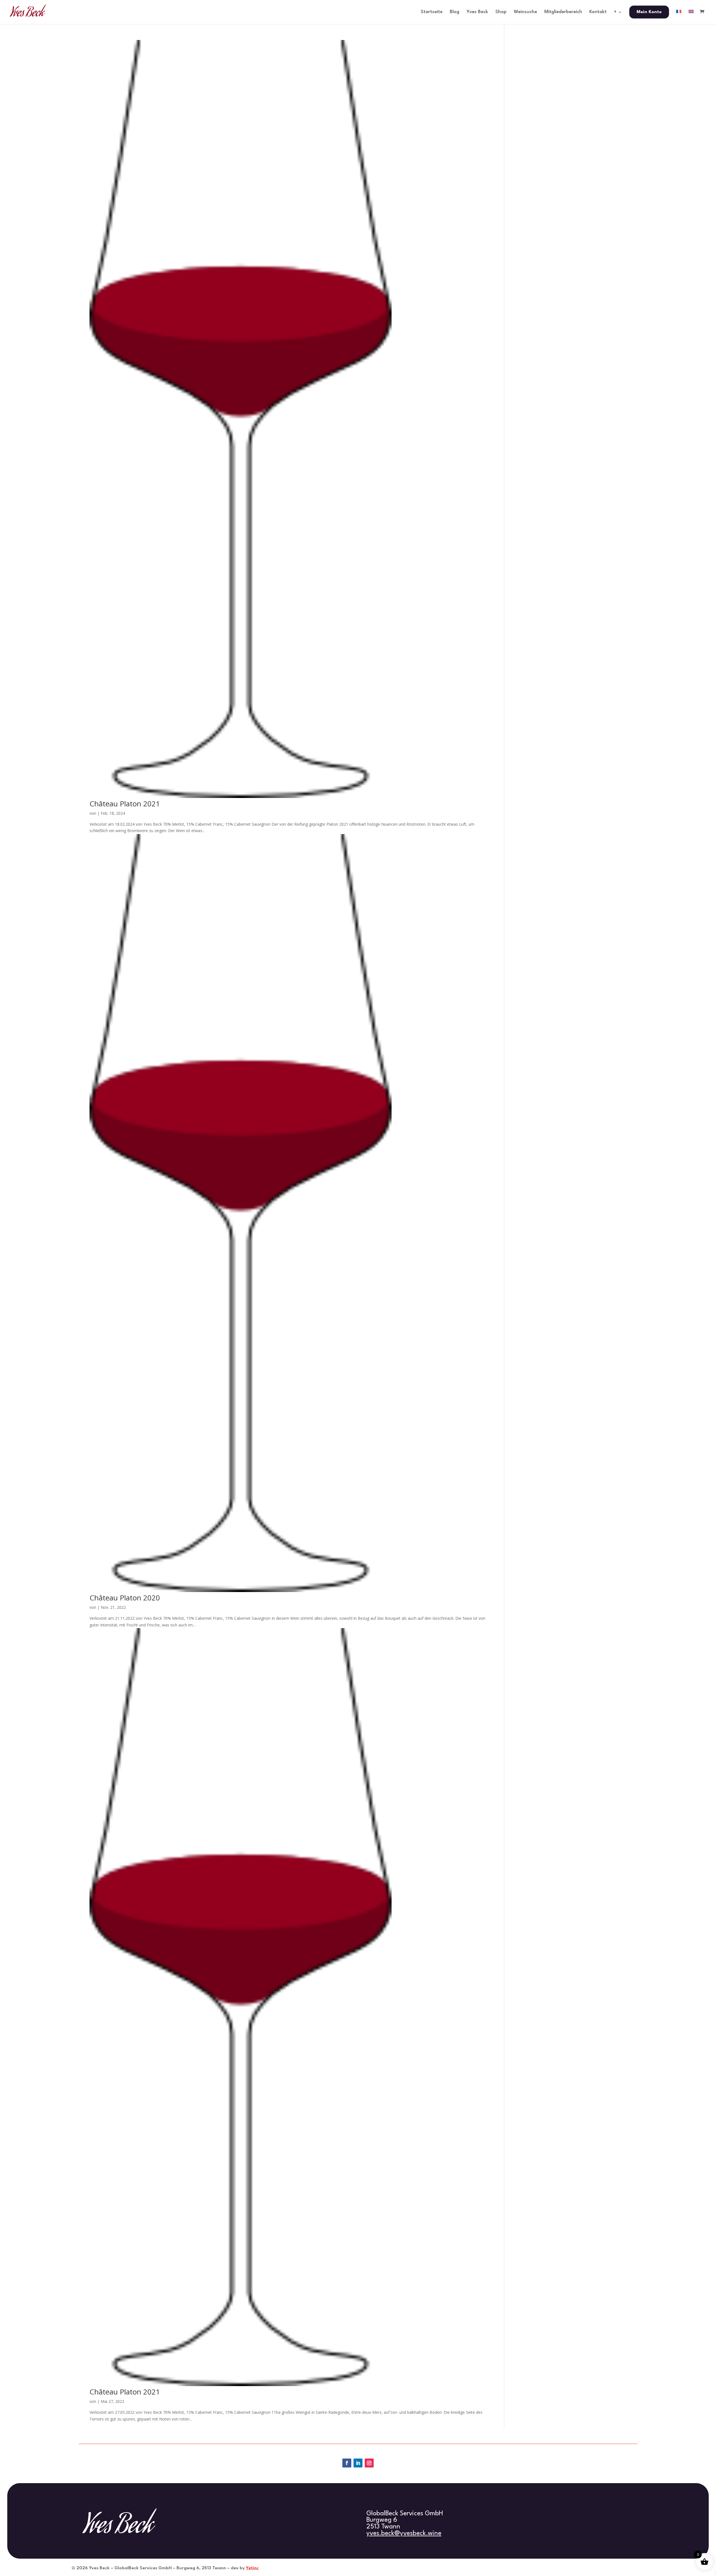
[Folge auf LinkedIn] (358, 2463)
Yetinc (252, 2568)
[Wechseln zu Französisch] (679, 17)
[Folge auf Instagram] (369, 2463)
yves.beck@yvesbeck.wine (404, 2533)
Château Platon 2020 (125, 1598)
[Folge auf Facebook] (347, 2463)
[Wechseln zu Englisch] (691, 17)
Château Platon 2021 (125, 804)
